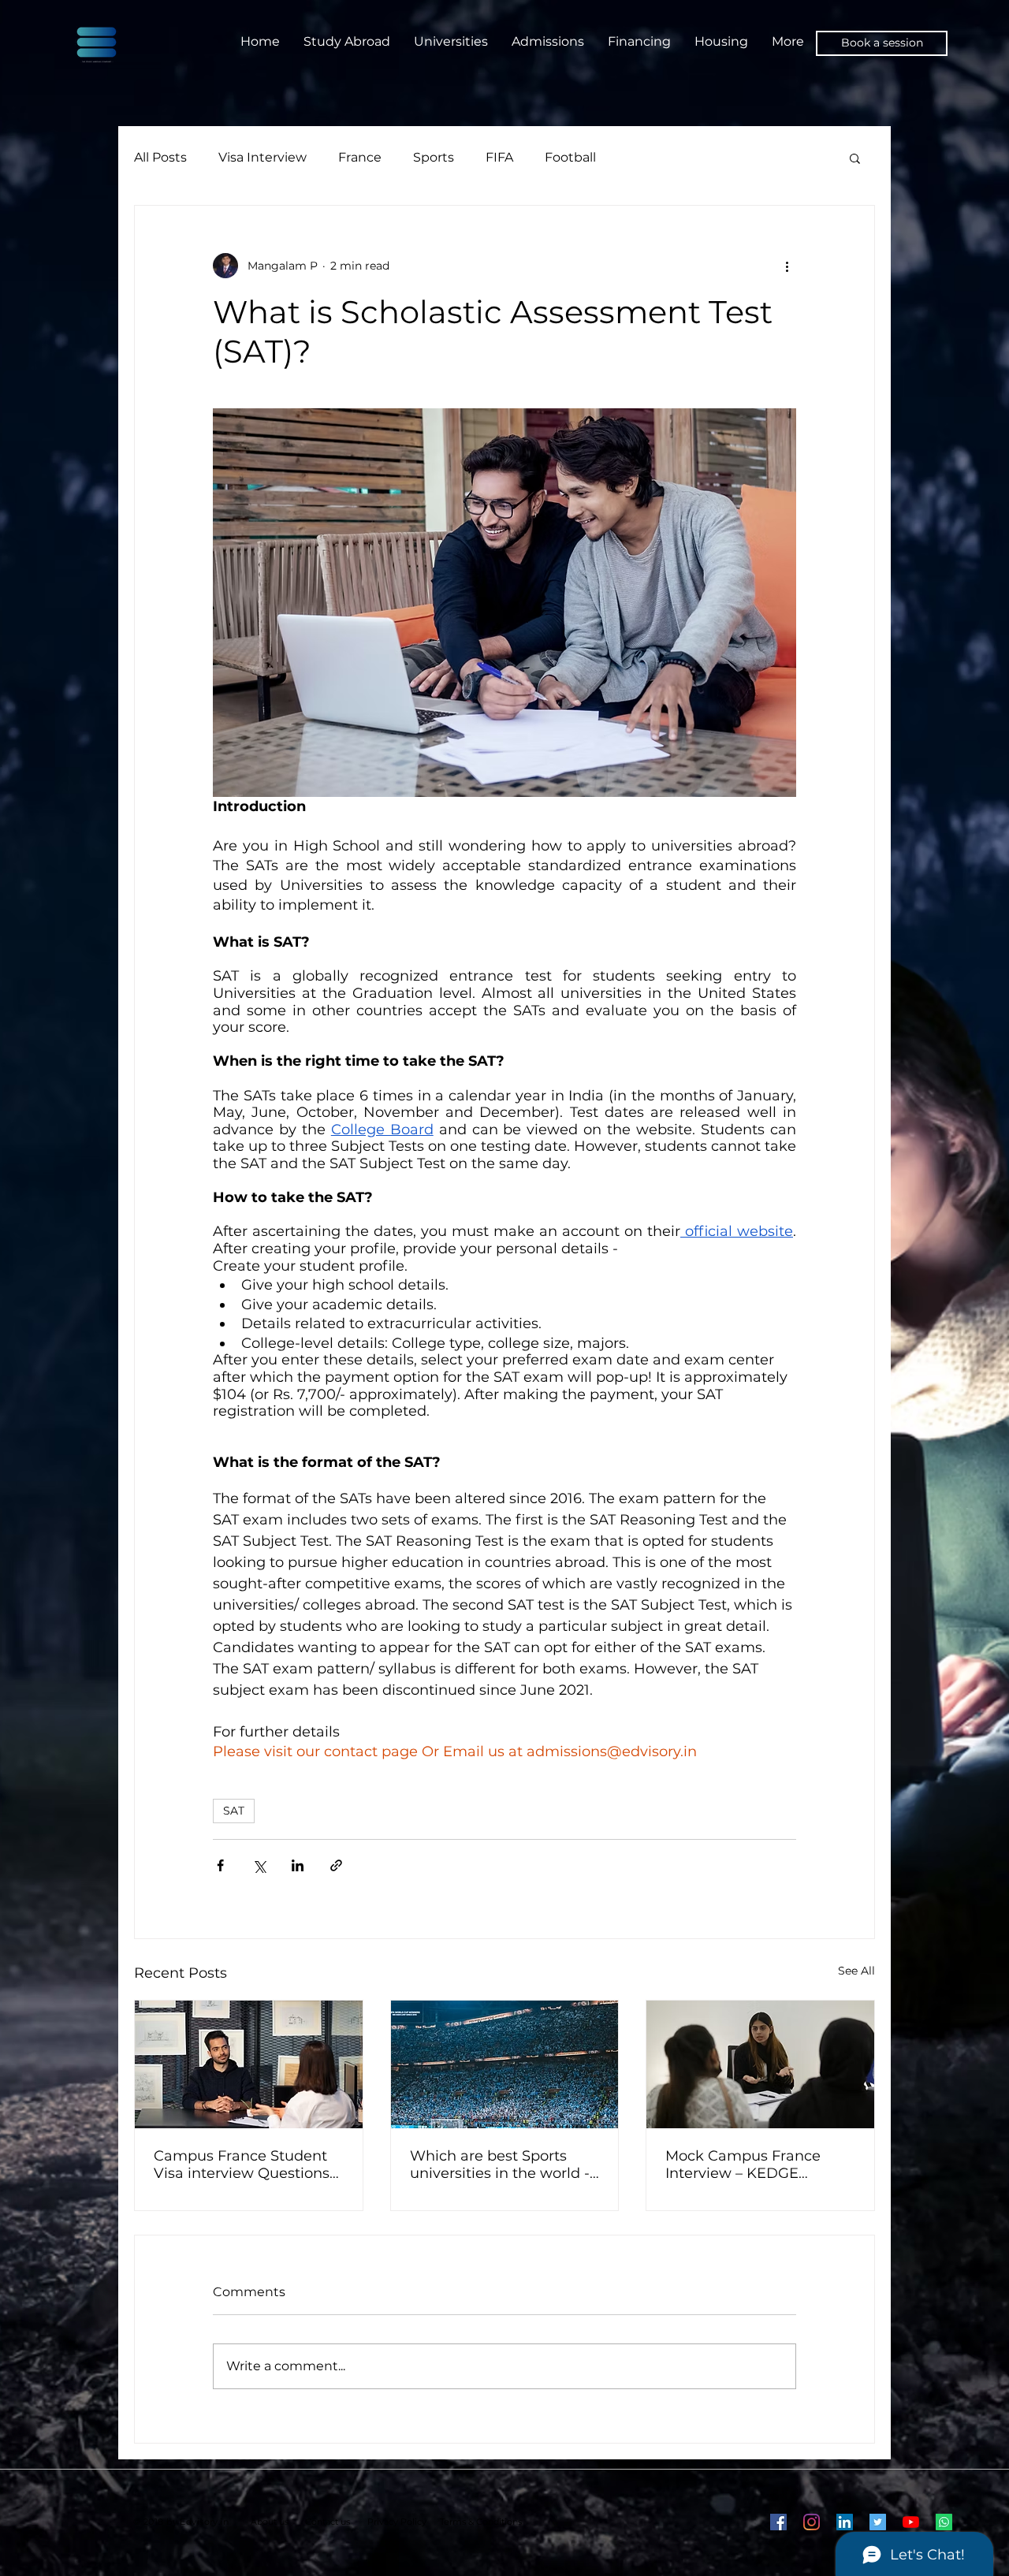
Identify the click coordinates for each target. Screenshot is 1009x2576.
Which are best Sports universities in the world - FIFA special (500, 2165)
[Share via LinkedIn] (298, 1865)
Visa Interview (262, 157)
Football (570, 157)
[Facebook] (778, 2522)
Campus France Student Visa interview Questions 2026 (242, 2165)
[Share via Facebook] (220, 1865)
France (360, 157)
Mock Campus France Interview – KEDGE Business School (743, 2165)
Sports (434, 157)
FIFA (499, 157)
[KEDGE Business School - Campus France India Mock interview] (760, 2064)
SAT (234, 1811)
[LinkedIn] (845, 2522)
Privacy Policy (397, 2522)
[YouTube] (911, 2522)
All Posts (160, 157)
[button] (855, 158)
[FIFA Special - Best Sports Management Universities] (505, 2064)
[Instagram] (812, 2522)
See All (856, 1971)
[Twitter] (878, 2522)
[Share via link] (336, 1865)
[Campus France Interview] (249, 2064)
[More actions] (787, 266)
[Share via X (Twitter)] (259, 1865)
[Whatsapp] (944, 2522)
